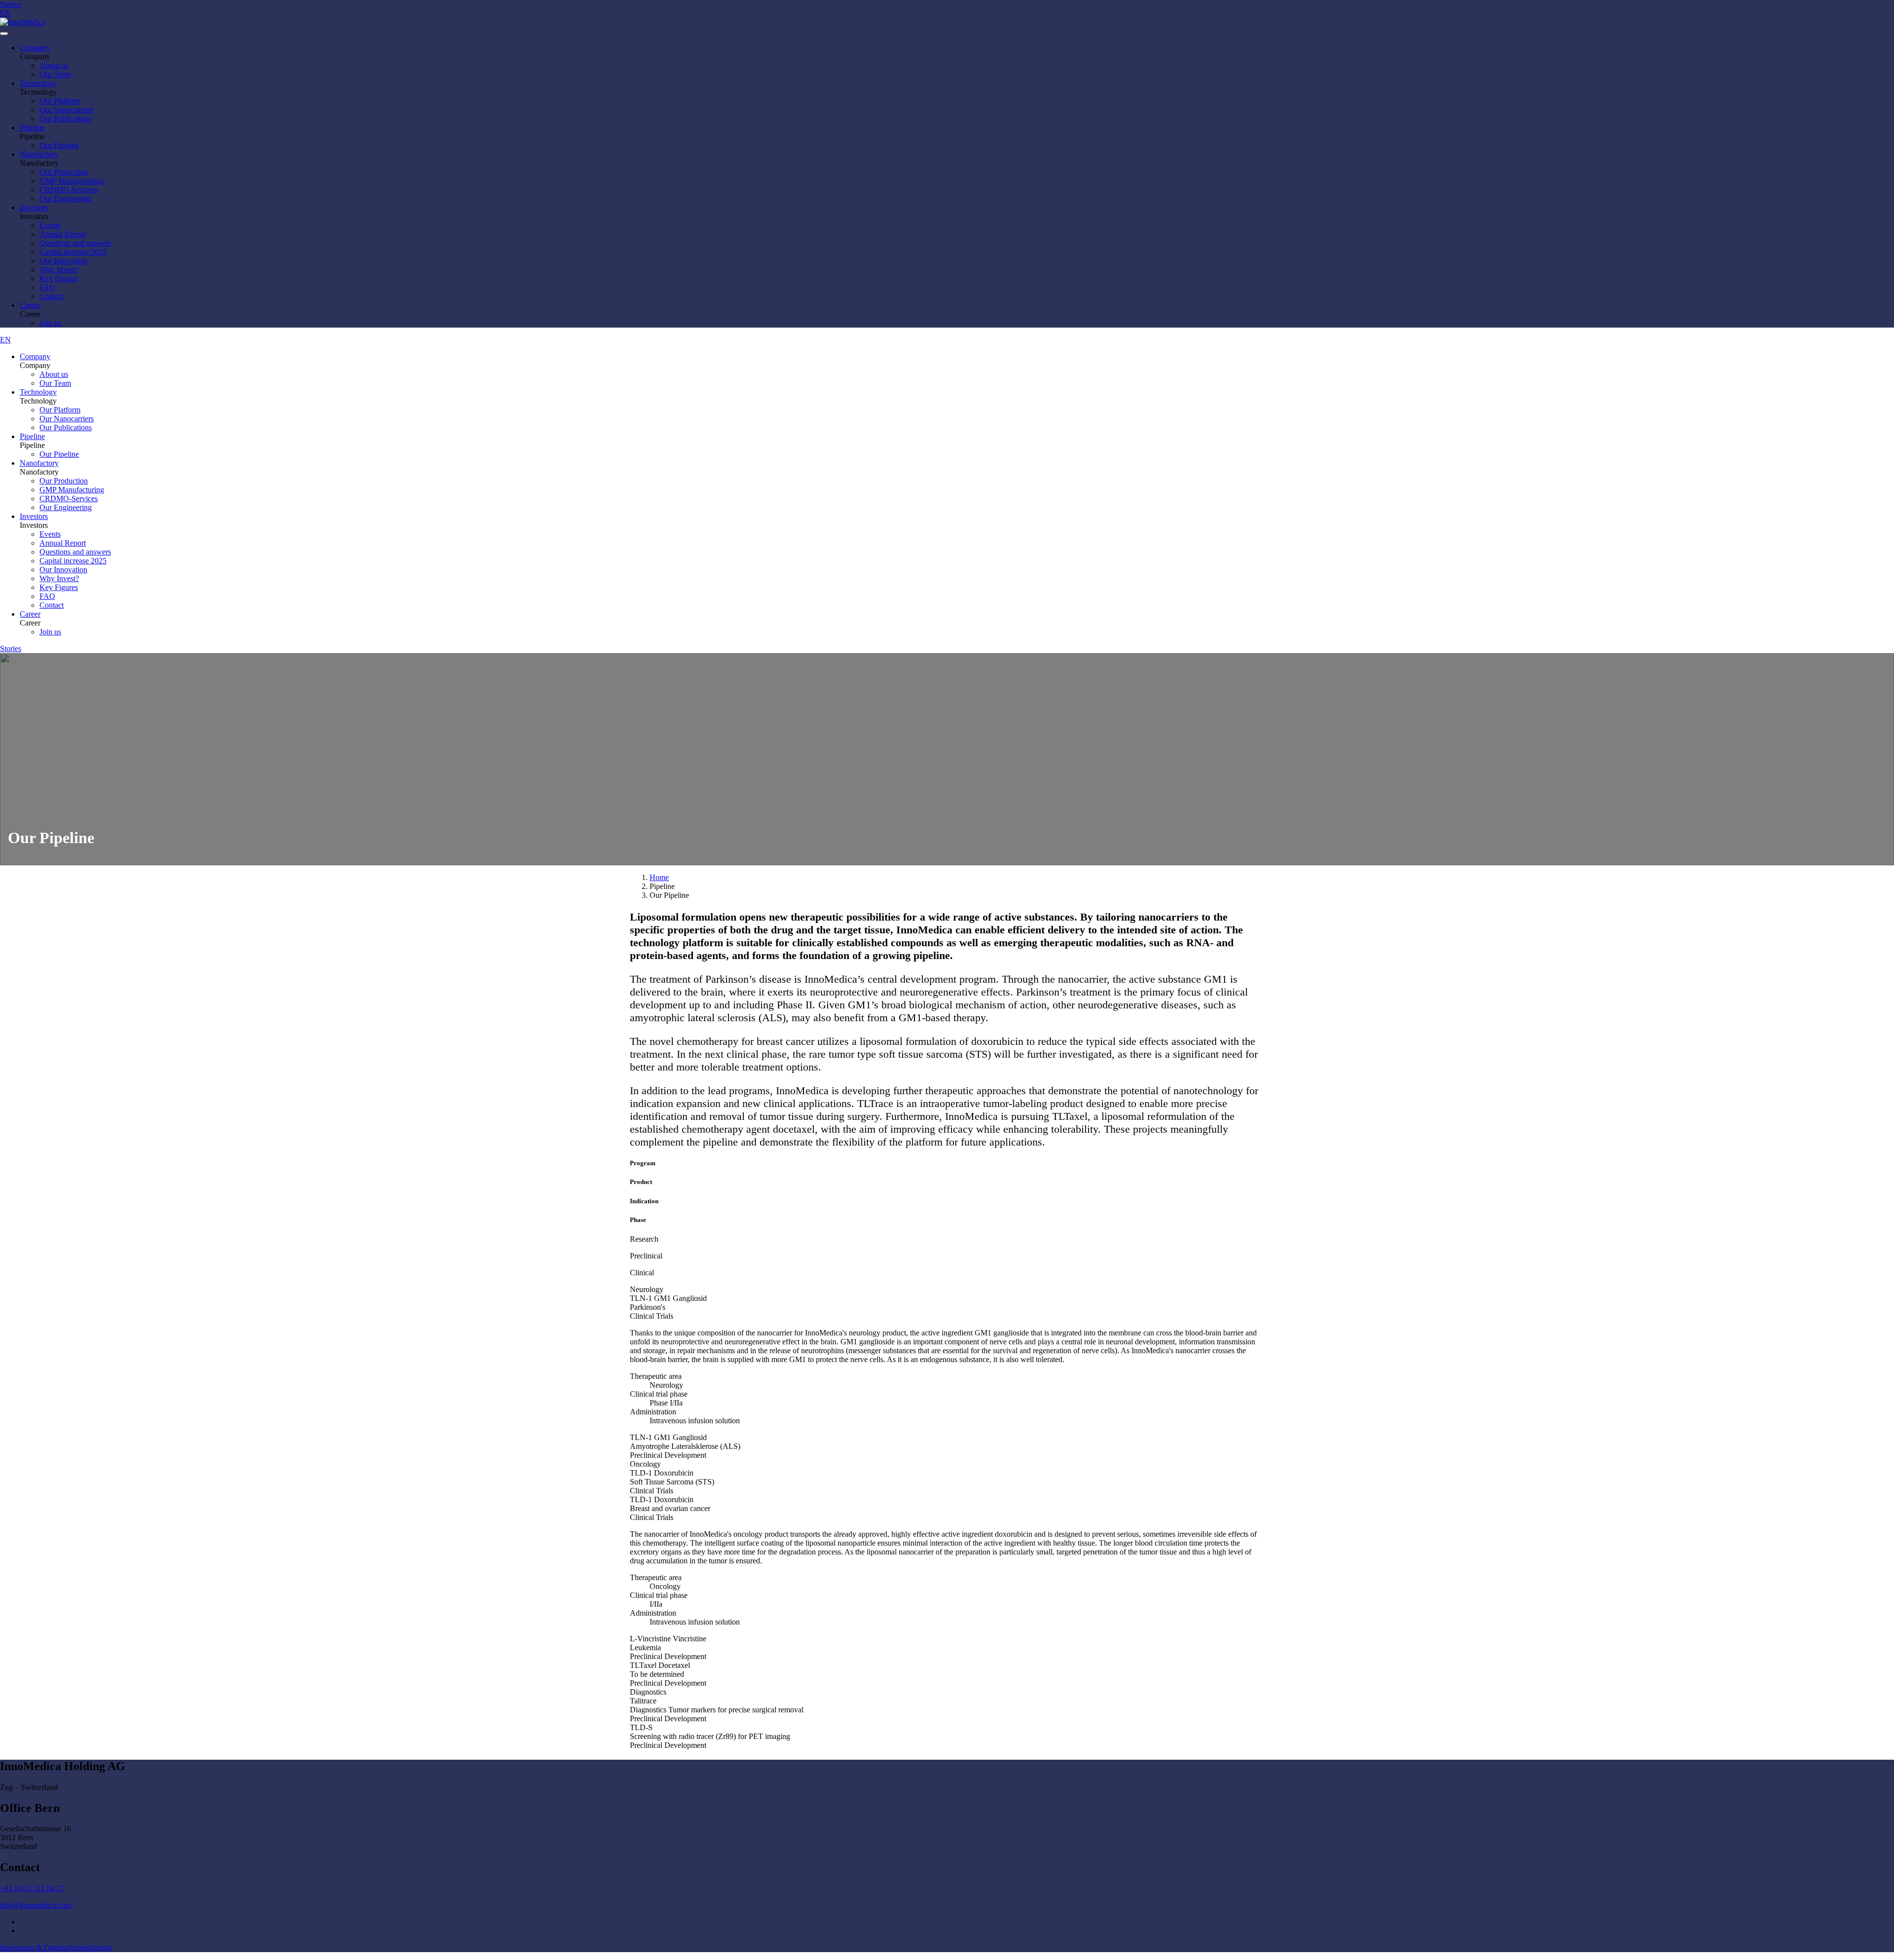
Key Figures (59, 278)
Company (35, 48)
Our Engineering (66, 199)
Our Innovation (63, 261)
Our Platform (60, 101)
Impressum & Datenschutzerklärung (56, 1947)
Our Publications (66, 119)
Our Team (55, 74)
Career (30, 305)
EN (5, 13)
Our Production (64, 172)
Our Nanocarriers (67, 110)
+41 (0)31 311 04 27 (32, 1888)
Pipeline (32, 128)
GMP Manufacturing (72, 181)
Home (659, 877)
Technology (38, 83)
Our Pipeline (59, 145)
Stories (11, 4)
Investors (34, 207)
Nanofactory (39, 154)
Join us (50, 323)
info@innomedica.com (36, 1905)
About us (54, 65)
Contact (52, 296)
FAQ (47, 287)
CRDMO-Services (69, 190)
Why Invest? (59, 270)
